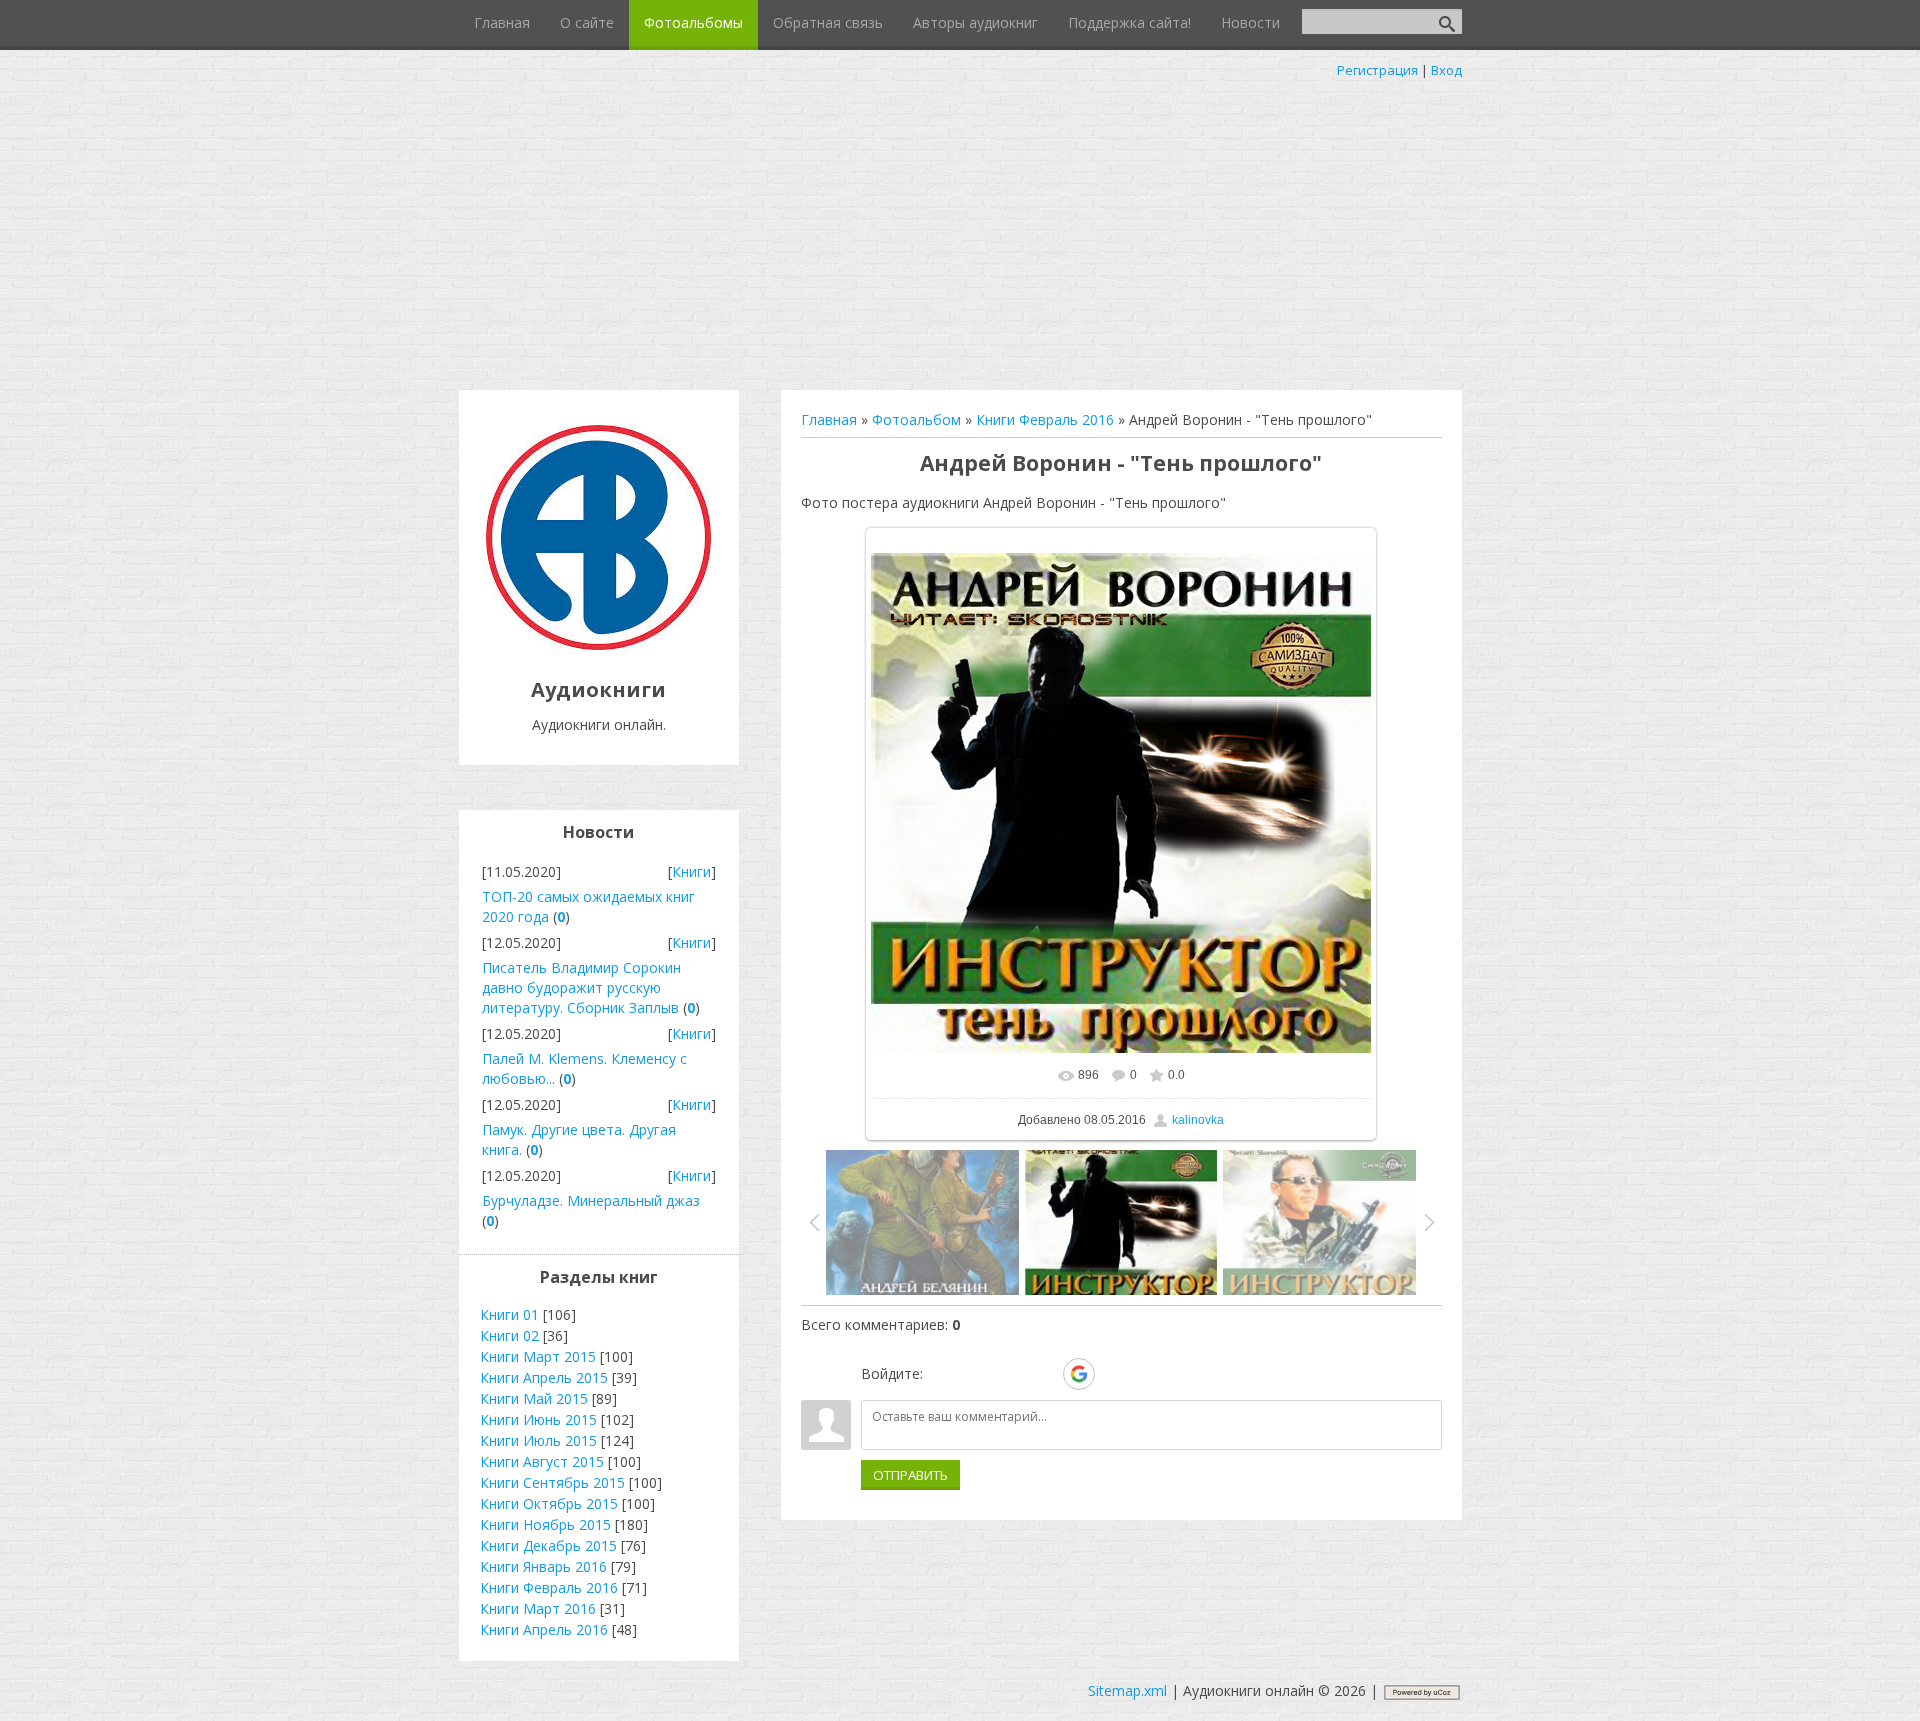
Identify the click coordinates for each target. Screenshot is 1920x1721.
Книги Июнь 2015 (538, 1419)
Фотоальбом (916, 419)
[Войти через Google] (1079, 1374)
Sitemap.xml (1127, 1690)
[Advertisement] (960, 230)
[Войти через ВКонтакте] (976, 1374)
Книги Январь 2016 (543, 1566)
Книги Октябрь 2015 (549, 1503)
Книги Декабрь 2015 (548, 1545)
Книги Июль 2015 (538, 1440)
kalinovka (1198, 1120)
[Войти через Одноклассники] (1114, 1374)
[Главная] (598, 644)
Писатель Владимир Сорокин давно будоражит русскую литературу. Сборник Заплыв (581, 987)
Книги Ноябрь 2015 (545, 1524)
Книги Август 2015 (542, 1461)
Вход (1446, 70)
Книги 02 (509, 1335)
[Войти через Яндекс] (1044, 1374)
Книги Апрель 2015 (544, 1377)
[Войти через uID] (942, 1374)
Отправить (910, 1475)
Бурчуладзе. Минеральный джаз (591, 1200)
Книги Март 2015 (538, 1356)
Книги (691, 871)
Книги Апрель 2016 (544, 1629)
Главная (829, 419)
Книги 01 (509, 1314)
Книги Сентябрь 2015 (552, 1482)
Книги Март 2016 (538, 1608)
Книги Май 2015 (534, 1398)
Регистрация (1377, 70)
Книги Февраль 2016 (1045, 419)
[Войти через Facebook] (1010, 1374)
